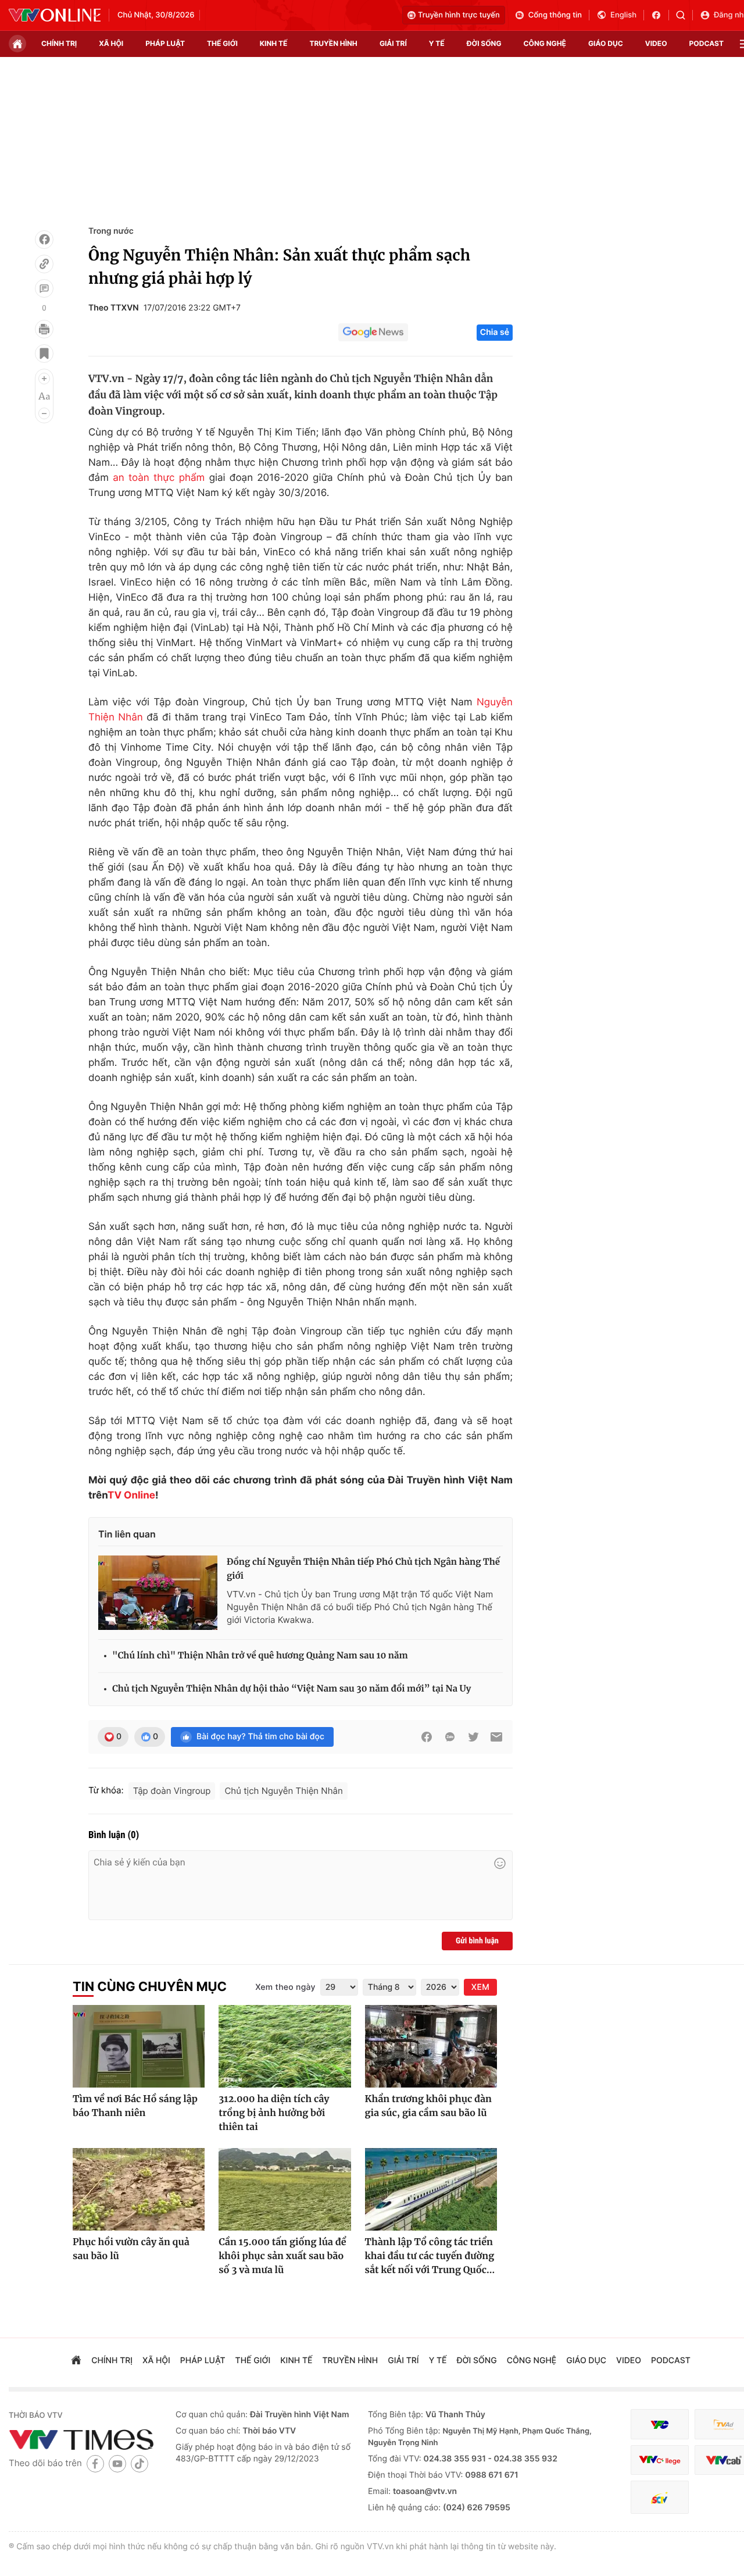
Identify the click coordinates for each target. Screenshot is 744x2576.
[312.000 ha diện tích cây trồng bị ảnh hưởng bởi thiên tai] (285, 2046)
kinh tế (274, 43)
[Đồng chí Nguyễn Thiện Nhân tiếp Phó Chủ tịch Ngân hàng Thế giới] (158, 1593)
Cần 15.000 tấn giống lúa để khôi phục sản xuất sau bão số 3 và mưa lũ (282, 2256)
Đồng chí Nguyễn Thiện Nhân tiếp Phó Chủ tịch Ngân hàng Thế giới (363, 1569)
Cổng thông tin (555, 15)
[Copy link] (44, 264)
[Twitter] (473, 1737)
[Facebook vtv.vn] (660, 15)
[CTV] (660, 2460)
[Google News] (373, 333)
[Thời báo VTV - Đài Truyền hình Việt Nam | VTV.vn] (55, 15)
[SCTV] (660, 2497)
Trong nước (111, 231)
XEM (480, 1987)
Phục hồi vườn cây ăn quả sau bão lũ (131, 2249)
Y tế (437, 43)
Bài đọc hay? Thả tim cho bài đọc (260, 1737)
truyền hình (333, 43)
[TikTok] (139, 2463)
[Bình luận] (44, 288)
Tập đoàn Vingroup (172, 1791)
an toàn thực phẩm (159, 478)
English (623, 15)
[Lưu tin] (44, 354)
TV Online (131, 1496)
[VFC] (660, 2425)
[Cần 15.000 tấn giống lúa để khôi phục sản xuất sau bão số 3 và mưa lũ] (285, 2189)
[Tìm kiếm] (684, 15)
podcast (707, 43)
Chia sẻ (495, 332)
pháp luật (165, 43)
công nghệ (545, 43)
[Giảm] (44, 413)
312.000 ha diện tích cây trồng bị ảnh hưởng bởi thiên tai (274, 2113)
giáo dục (606, 43)
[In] (44, 329)
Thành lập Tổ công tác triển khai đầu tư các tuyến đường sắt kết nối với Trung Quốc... (430, 2256)
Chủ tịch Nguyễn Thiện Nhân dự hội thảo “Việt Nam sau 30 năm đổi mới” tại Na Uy (291, 1689)
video (656, 43)
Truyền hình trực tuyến (459, 15)
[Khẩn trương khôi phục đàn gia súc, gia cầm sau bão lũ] (431, 2046)
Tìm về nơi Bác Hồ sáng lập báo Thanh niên (135, 2106)
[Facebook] (44, 240)
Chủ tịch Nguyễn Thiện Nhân (283, 1791)
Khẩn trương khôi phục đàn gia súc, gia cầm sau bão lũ (428, 2106)
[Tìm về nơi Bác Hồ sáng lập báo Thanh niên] (139, 2046)
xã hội (111, 43)
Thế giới (222, 43)
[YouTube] (117, 2463)
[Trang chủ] (17, 44)
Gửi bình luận (477, 1941)
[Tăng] (44, 379)
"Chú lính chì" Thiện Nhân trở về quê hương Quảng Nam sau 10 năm (260, 1656)
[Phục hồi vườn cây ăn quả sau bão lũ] (139, 2189)
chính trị (59, 43)
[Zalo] (450, 1737)
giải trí (393, 43)
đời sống (484, 43)
